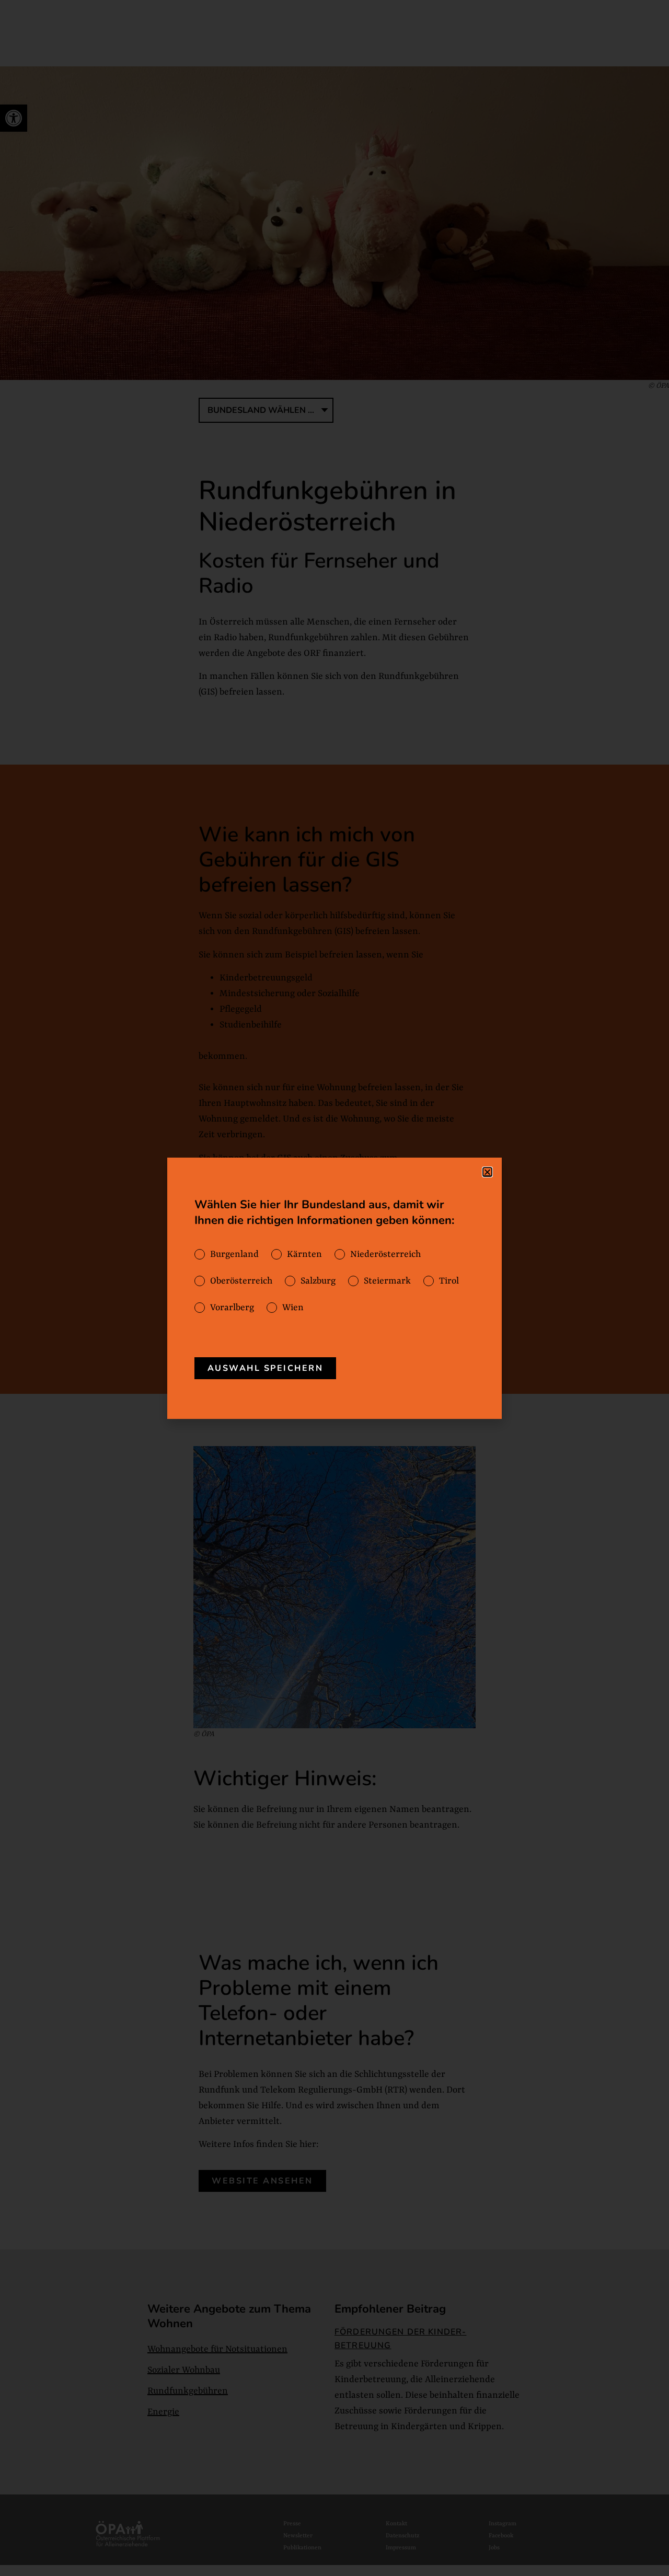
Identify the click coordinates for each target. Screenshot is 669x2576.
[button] (487, 1172)
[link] (266, 1368)
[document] (334, 1288)
